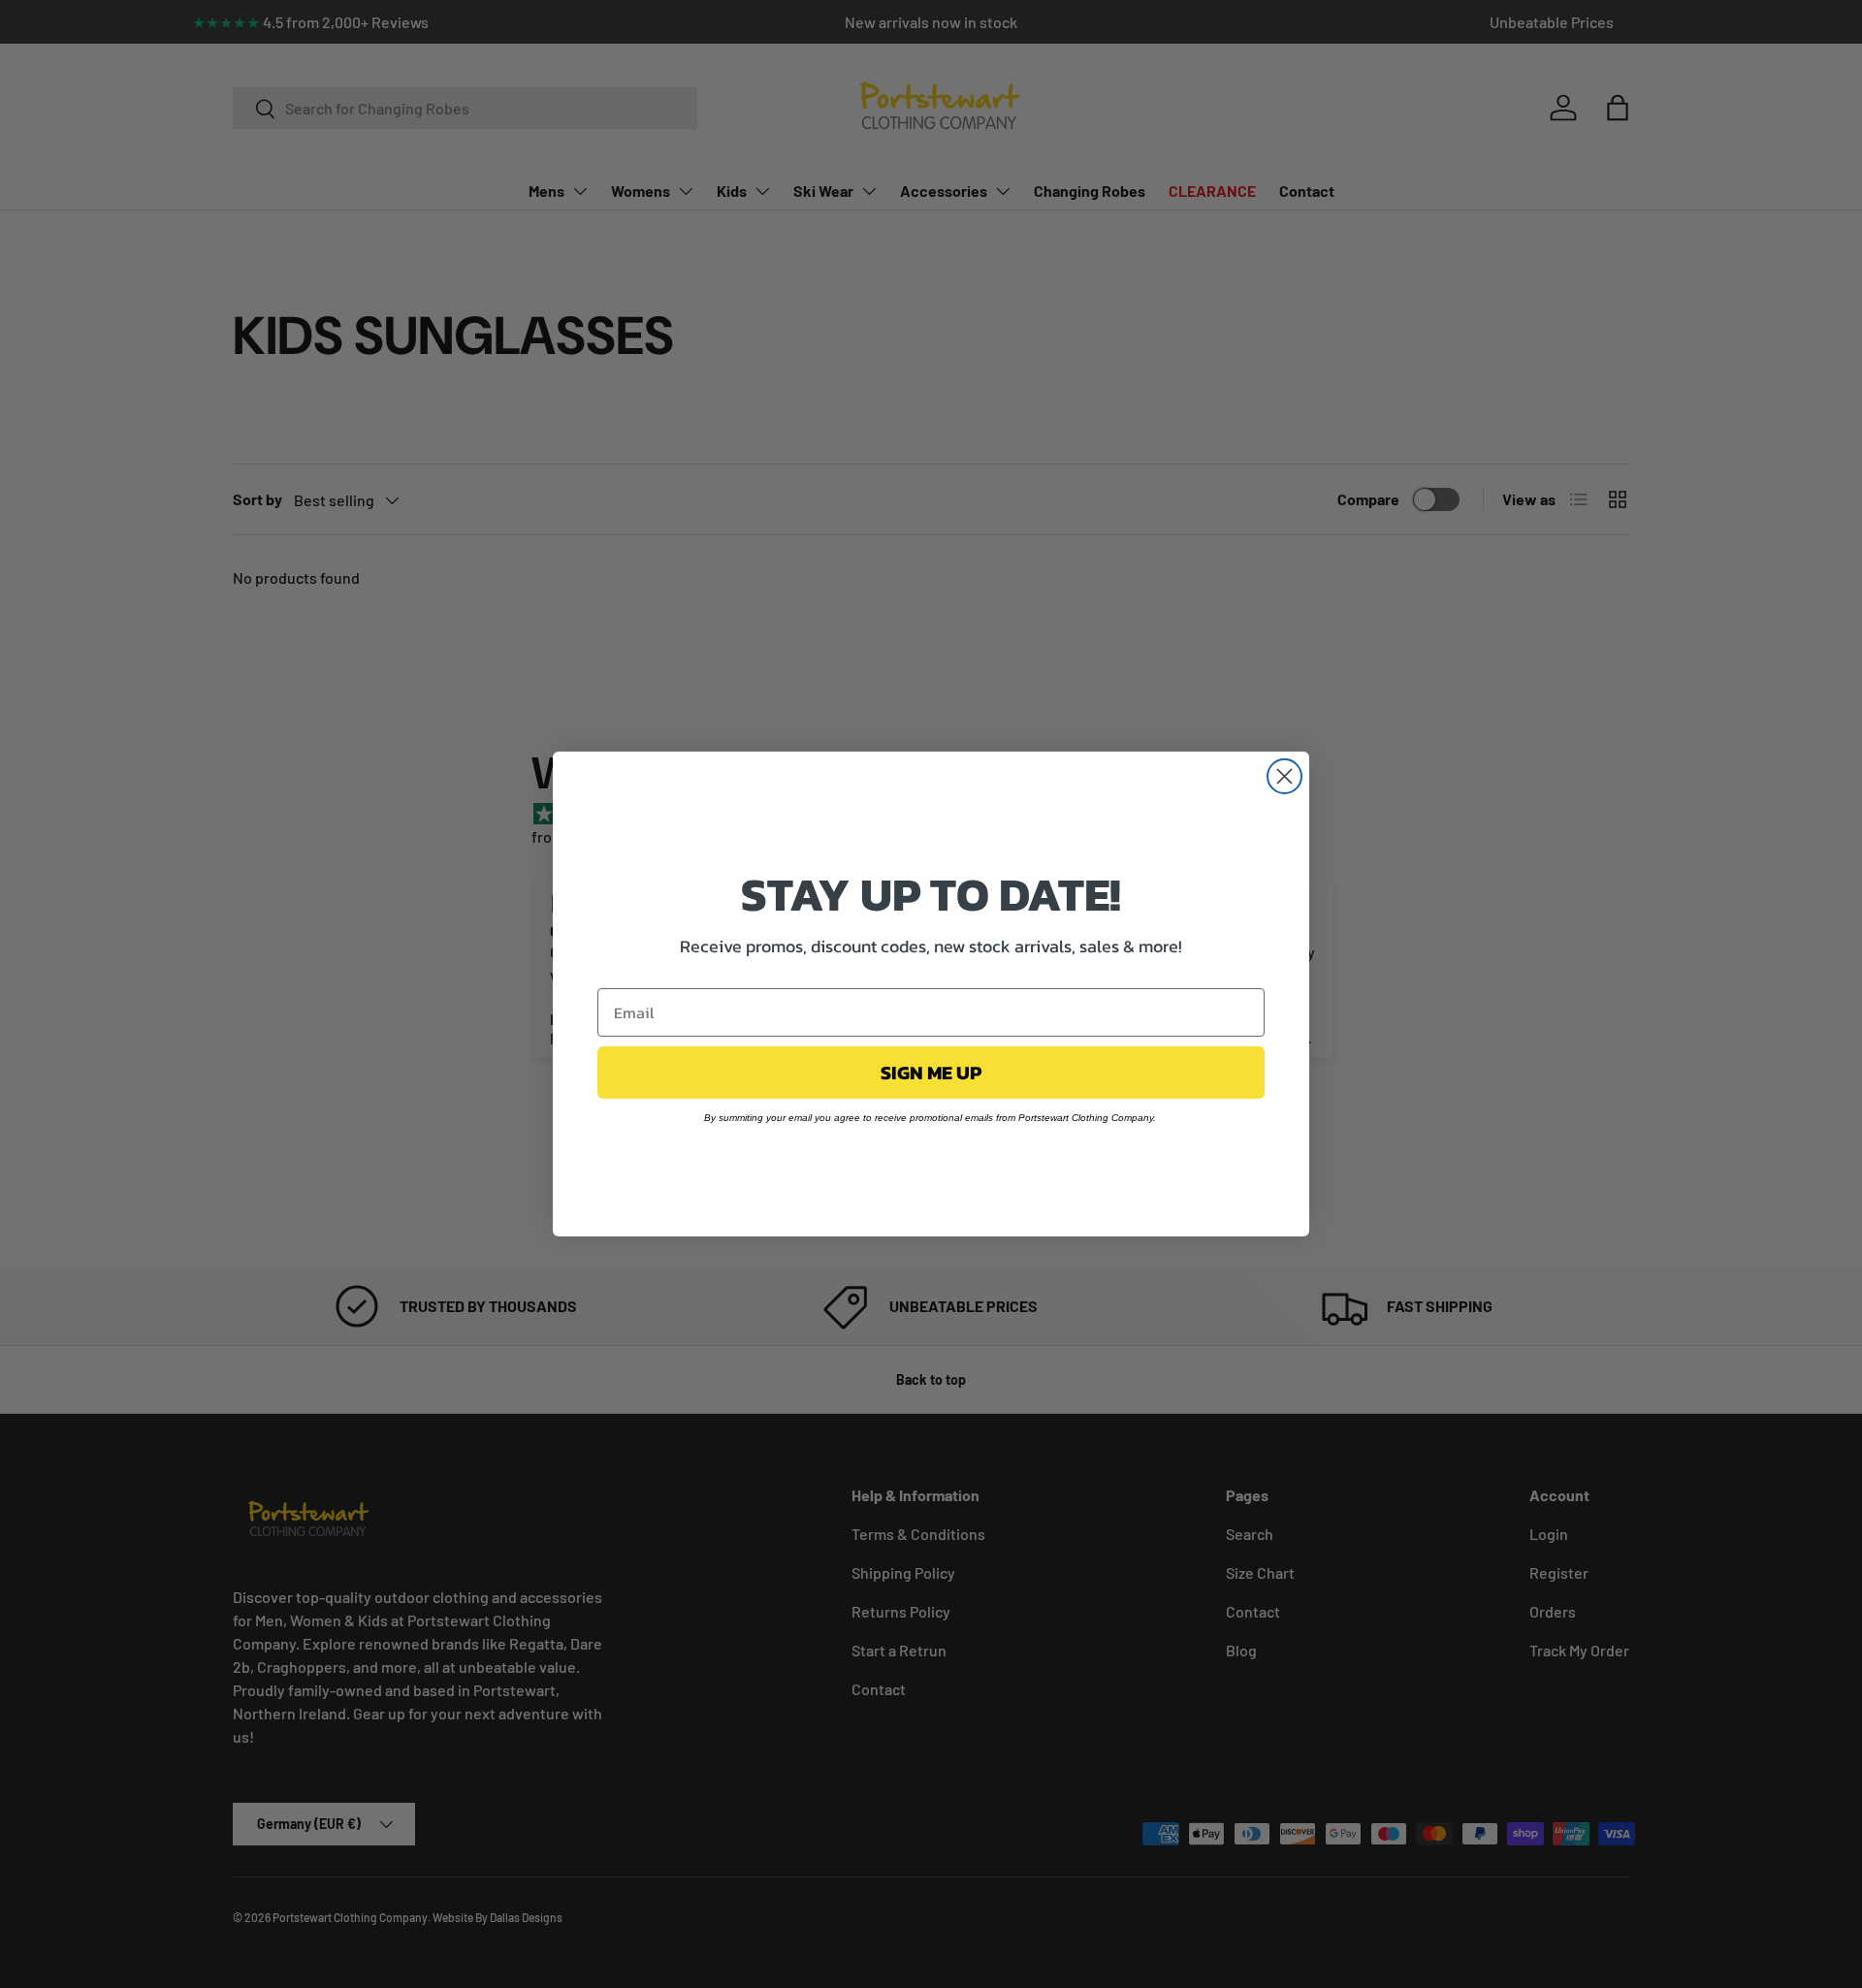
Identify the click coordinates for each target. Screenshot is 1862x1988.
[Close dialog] (1284, 776)
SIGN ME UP (931, 1073)
